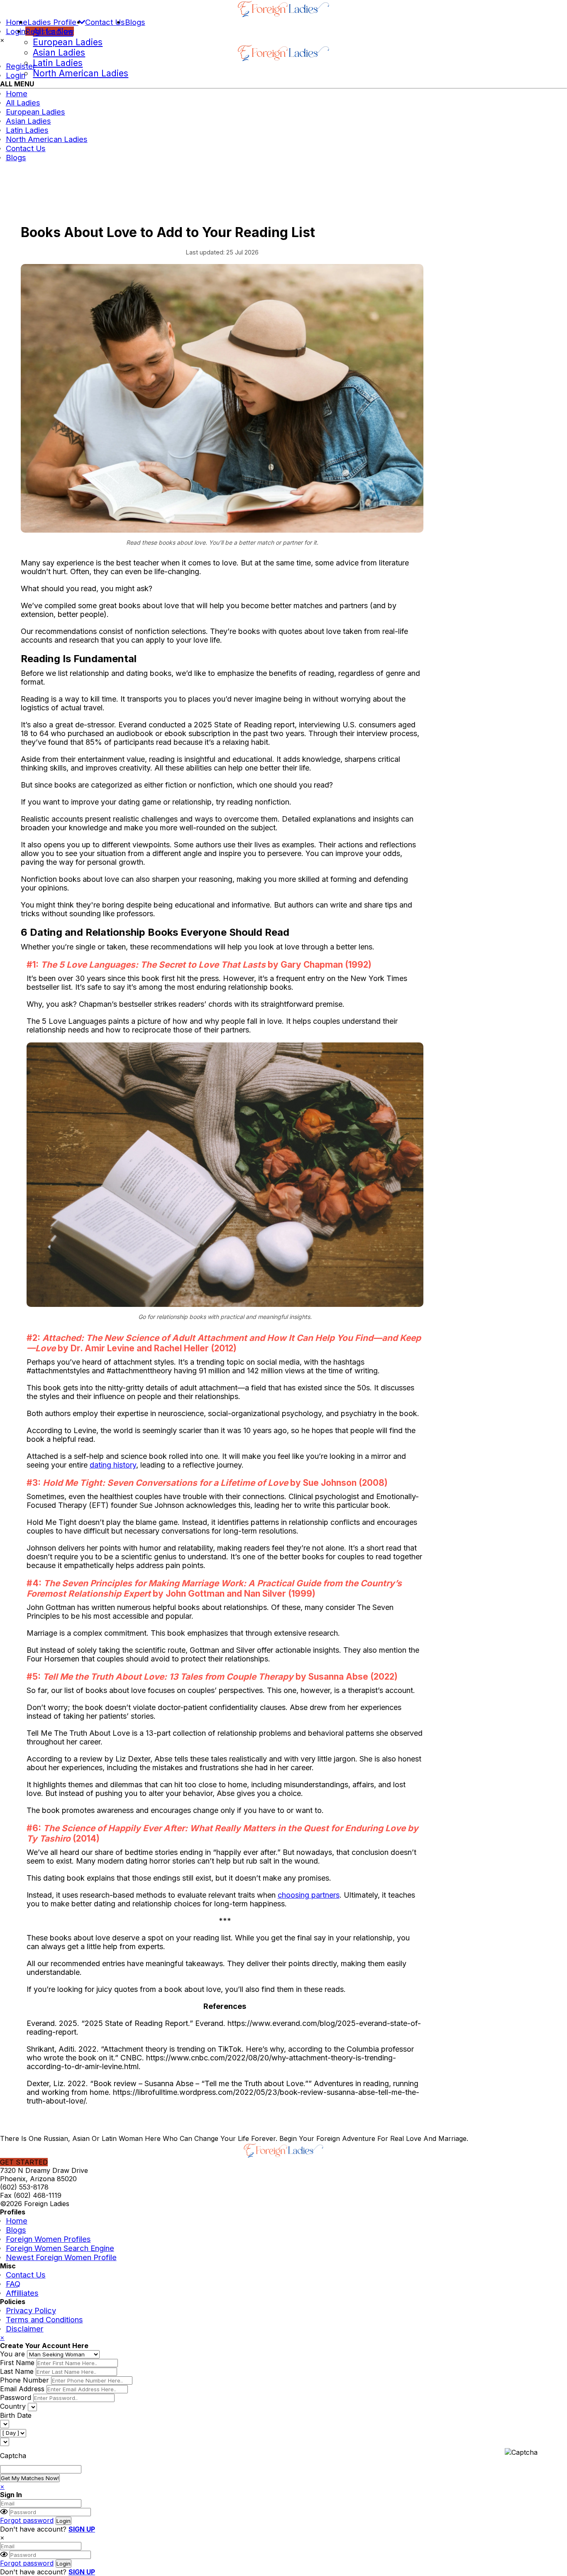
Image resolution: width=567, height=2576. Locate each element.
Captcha (13, 2456)
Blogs (135, 22)
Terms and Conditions (44, 2319)
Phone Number (24, 2380)
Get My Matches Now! (30, 2478)
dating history (113, 1465)
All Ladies (53, 32)
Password (16, 2397)
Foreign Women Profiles (48, 2239)
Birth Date (16, 2415)
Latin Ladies (58, 63)
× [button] (2, 40)
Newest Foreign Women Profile (61, 2257)
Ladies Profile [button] (53, 22)
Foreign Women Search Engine (60, 2248)
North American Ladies (81, 73)
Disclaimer (25, 2329)
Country (13, 2406)
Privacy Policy (31, 2310)
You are (12, 2354)
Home (17, 22)
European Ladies (68, 42)
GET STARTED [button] (24, 2162)
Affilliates (22, 2293)
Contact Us (105, 22)
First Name (17, 2363)
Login (16, 31)
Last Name (17, 2371)
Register (21, 66)
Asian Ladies (59, 53)
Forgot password (27, 2520)
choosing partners (309, 1895)
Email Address (22, 2389)
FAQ (13, 2284)
